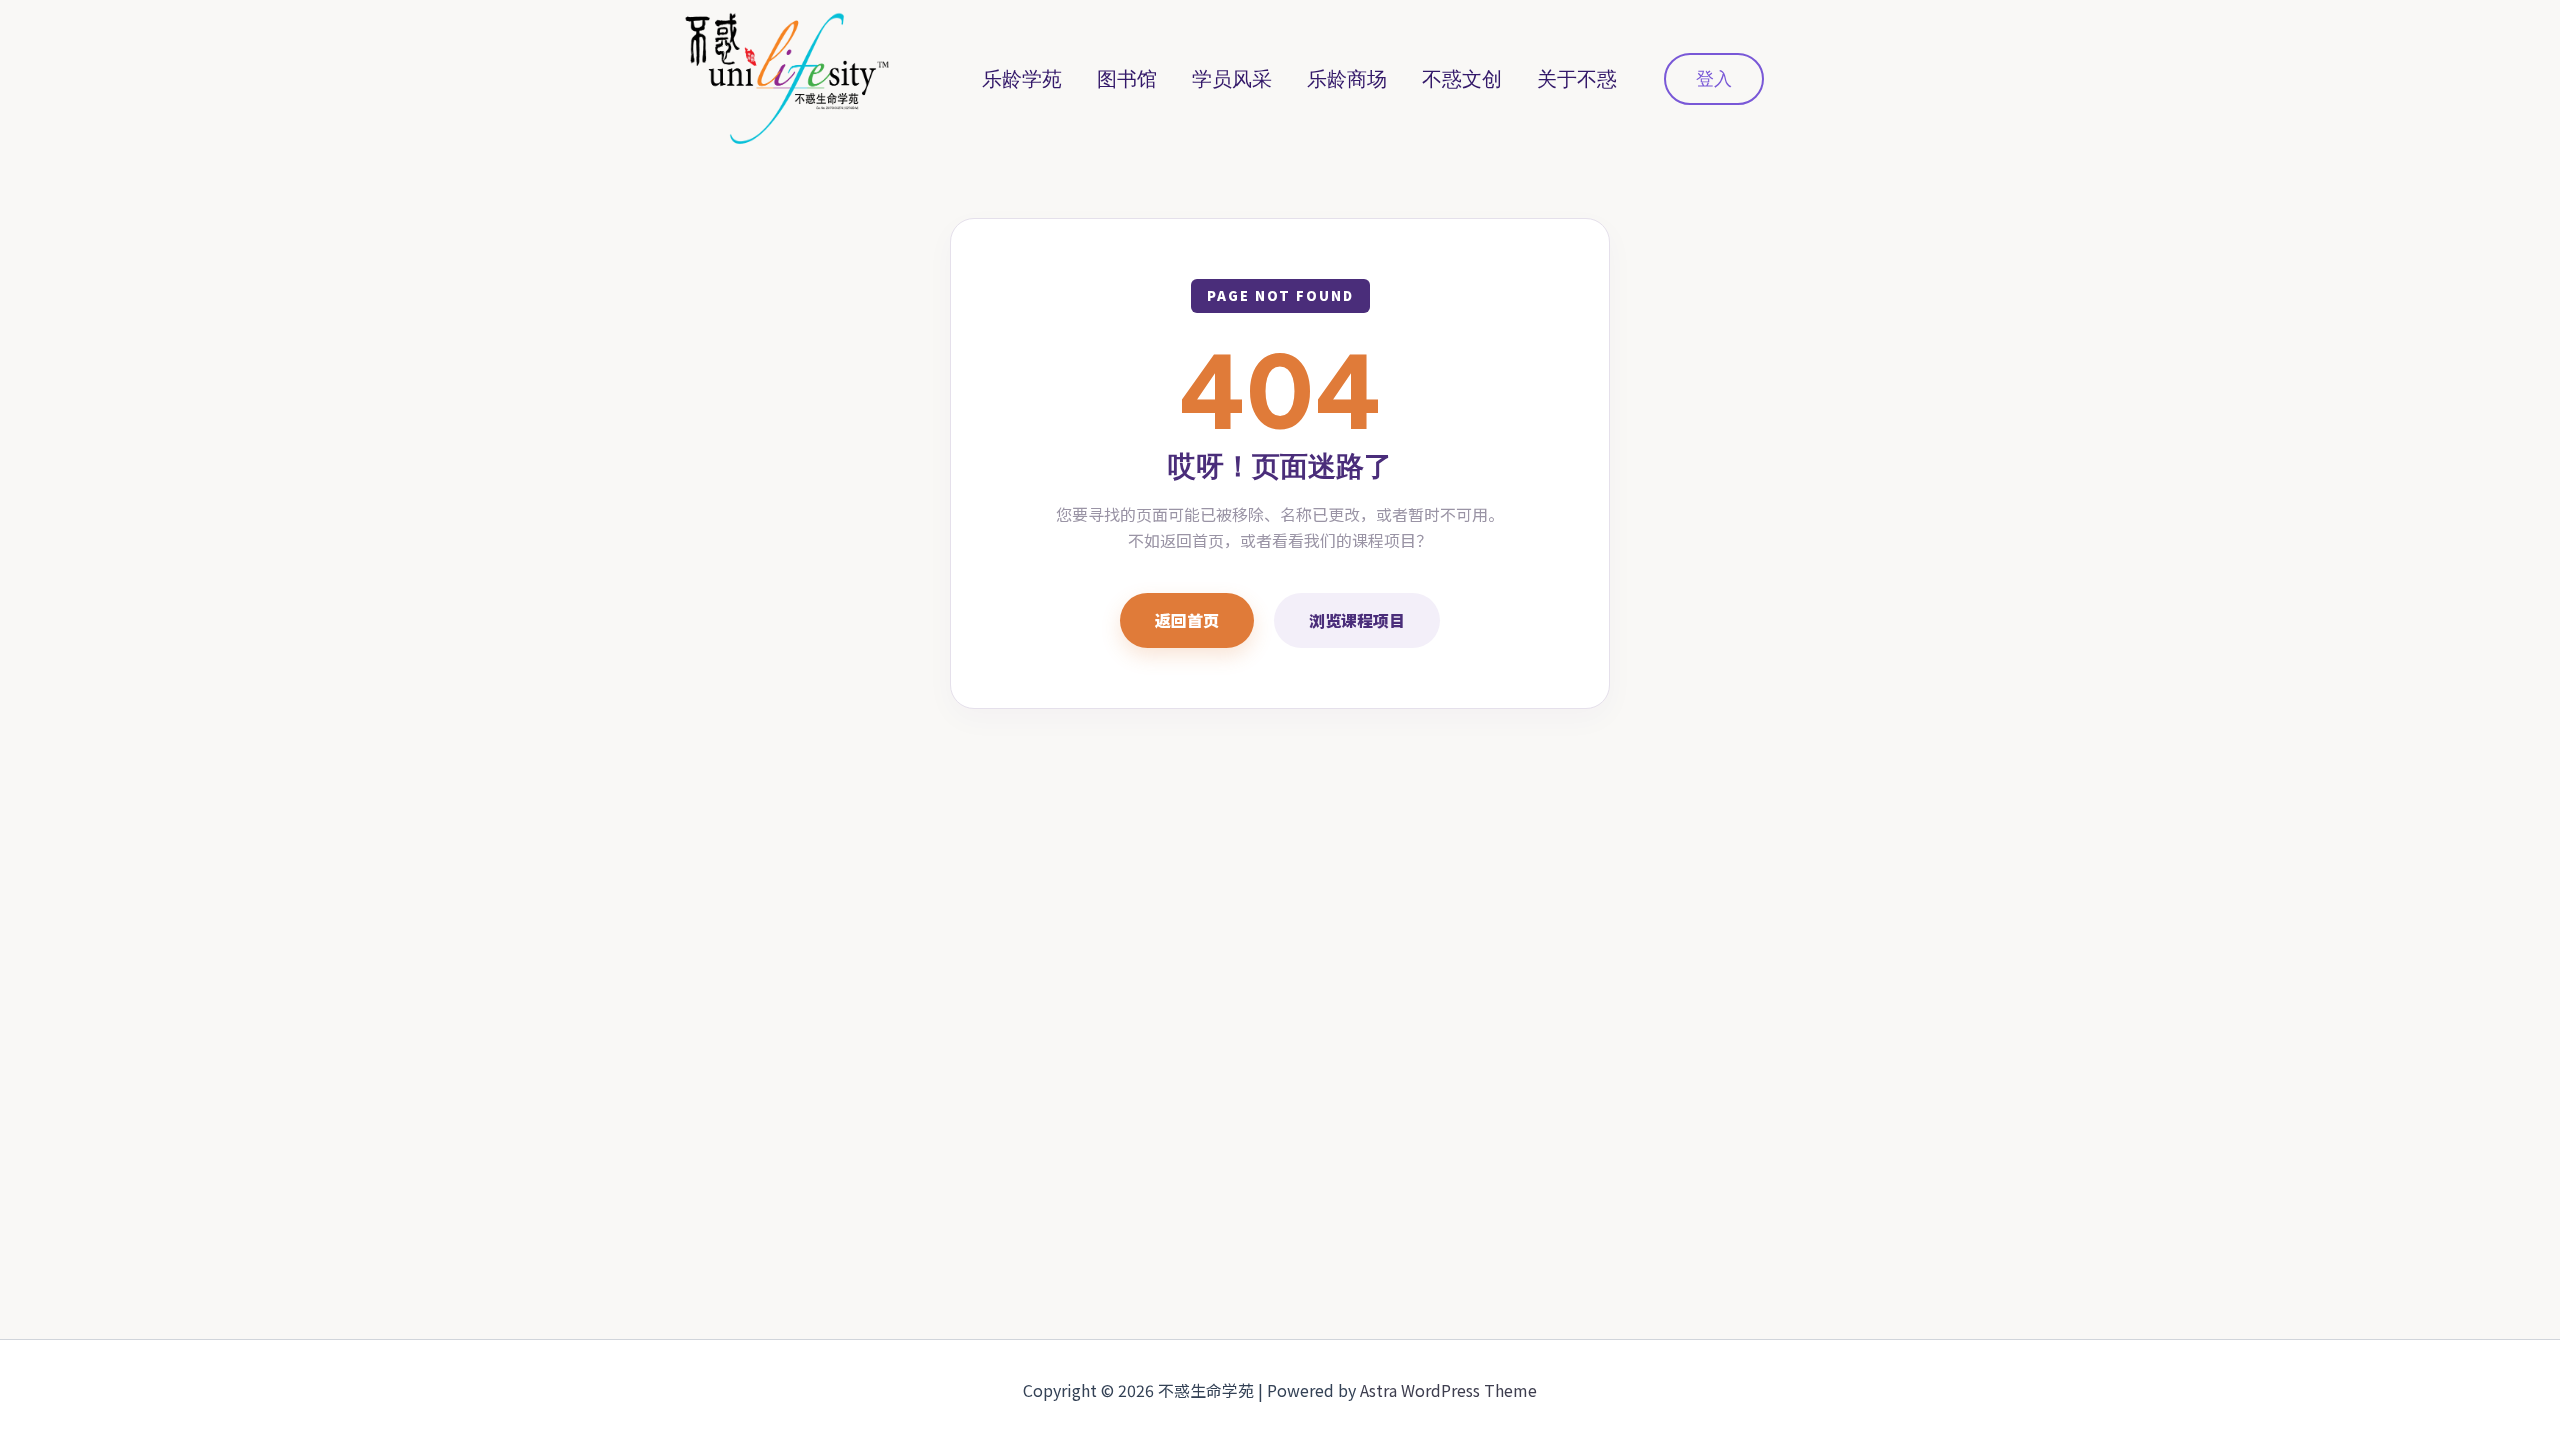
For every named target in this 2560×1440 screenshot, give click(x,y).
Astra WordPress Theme (1448, 1390)
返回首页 (1187, 620)
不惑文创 (1462, 79)
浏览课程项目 (1357, 620)
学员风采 (1232, 79)
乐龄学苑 (1022, 79)
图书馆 (1127, 79)
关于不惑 (1577, 79)
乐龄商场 (1347, 79)
